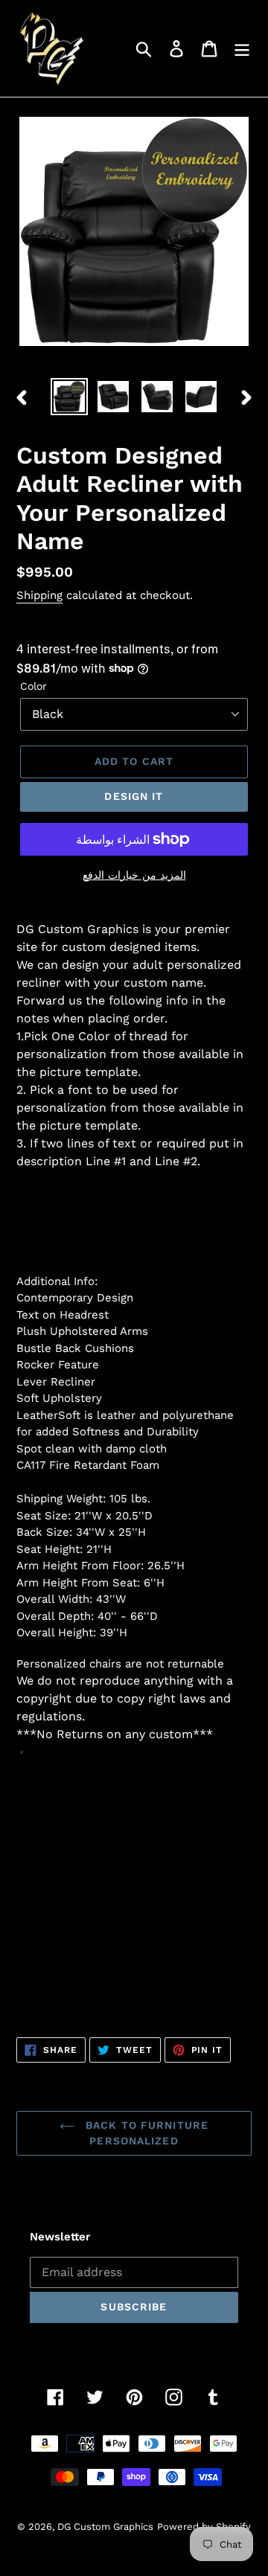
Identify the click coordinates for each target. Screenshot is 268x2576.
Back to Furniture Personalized (145, 2133)
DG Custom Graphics (105, 2527)
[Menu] (242, 49)
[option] (69, 397)
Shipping (39, 595)
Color (33, 686)
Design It (134, 796)
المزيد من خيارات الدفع (134, 875)
